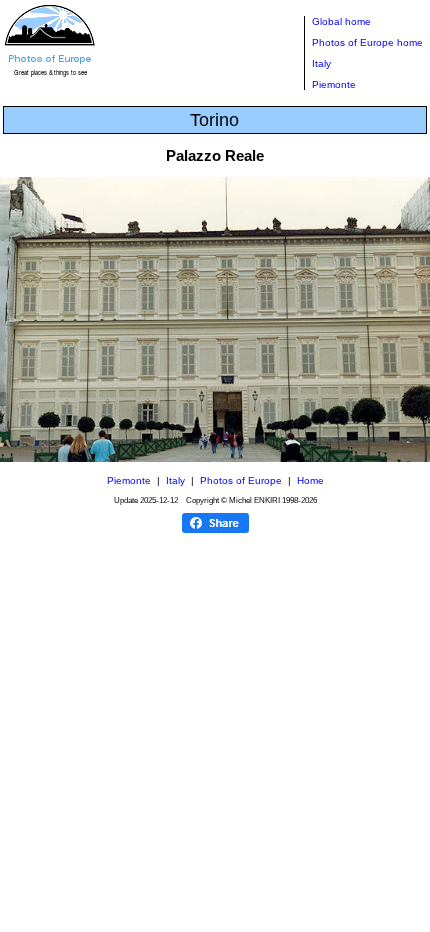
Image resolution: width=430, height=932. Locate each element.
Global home (341, 21)
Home (310, 480)
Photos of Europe (241, 480)
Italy (321, 63)
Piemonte (334, 84)
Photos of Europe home (367, 42)
